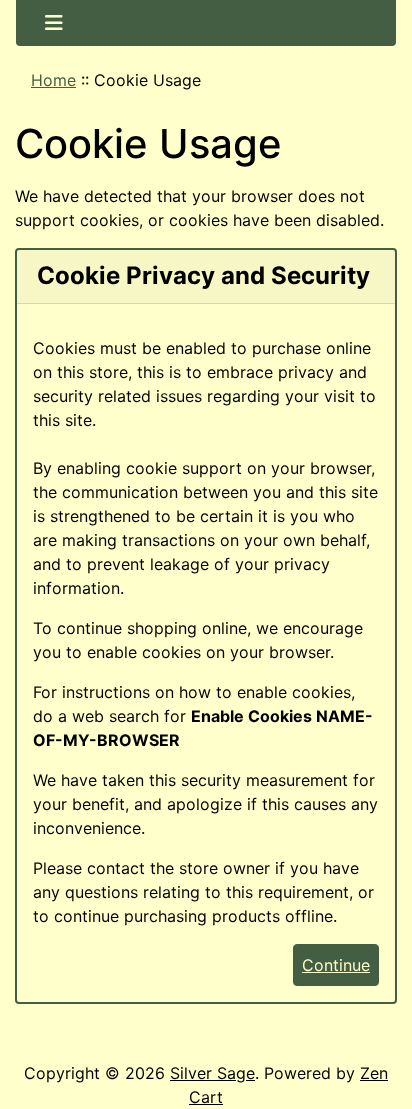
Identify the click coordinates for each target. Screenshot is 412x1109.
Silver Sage (212, 1073)
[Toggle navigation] (54, 23)
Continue (336, 965)
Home (53, 80)
